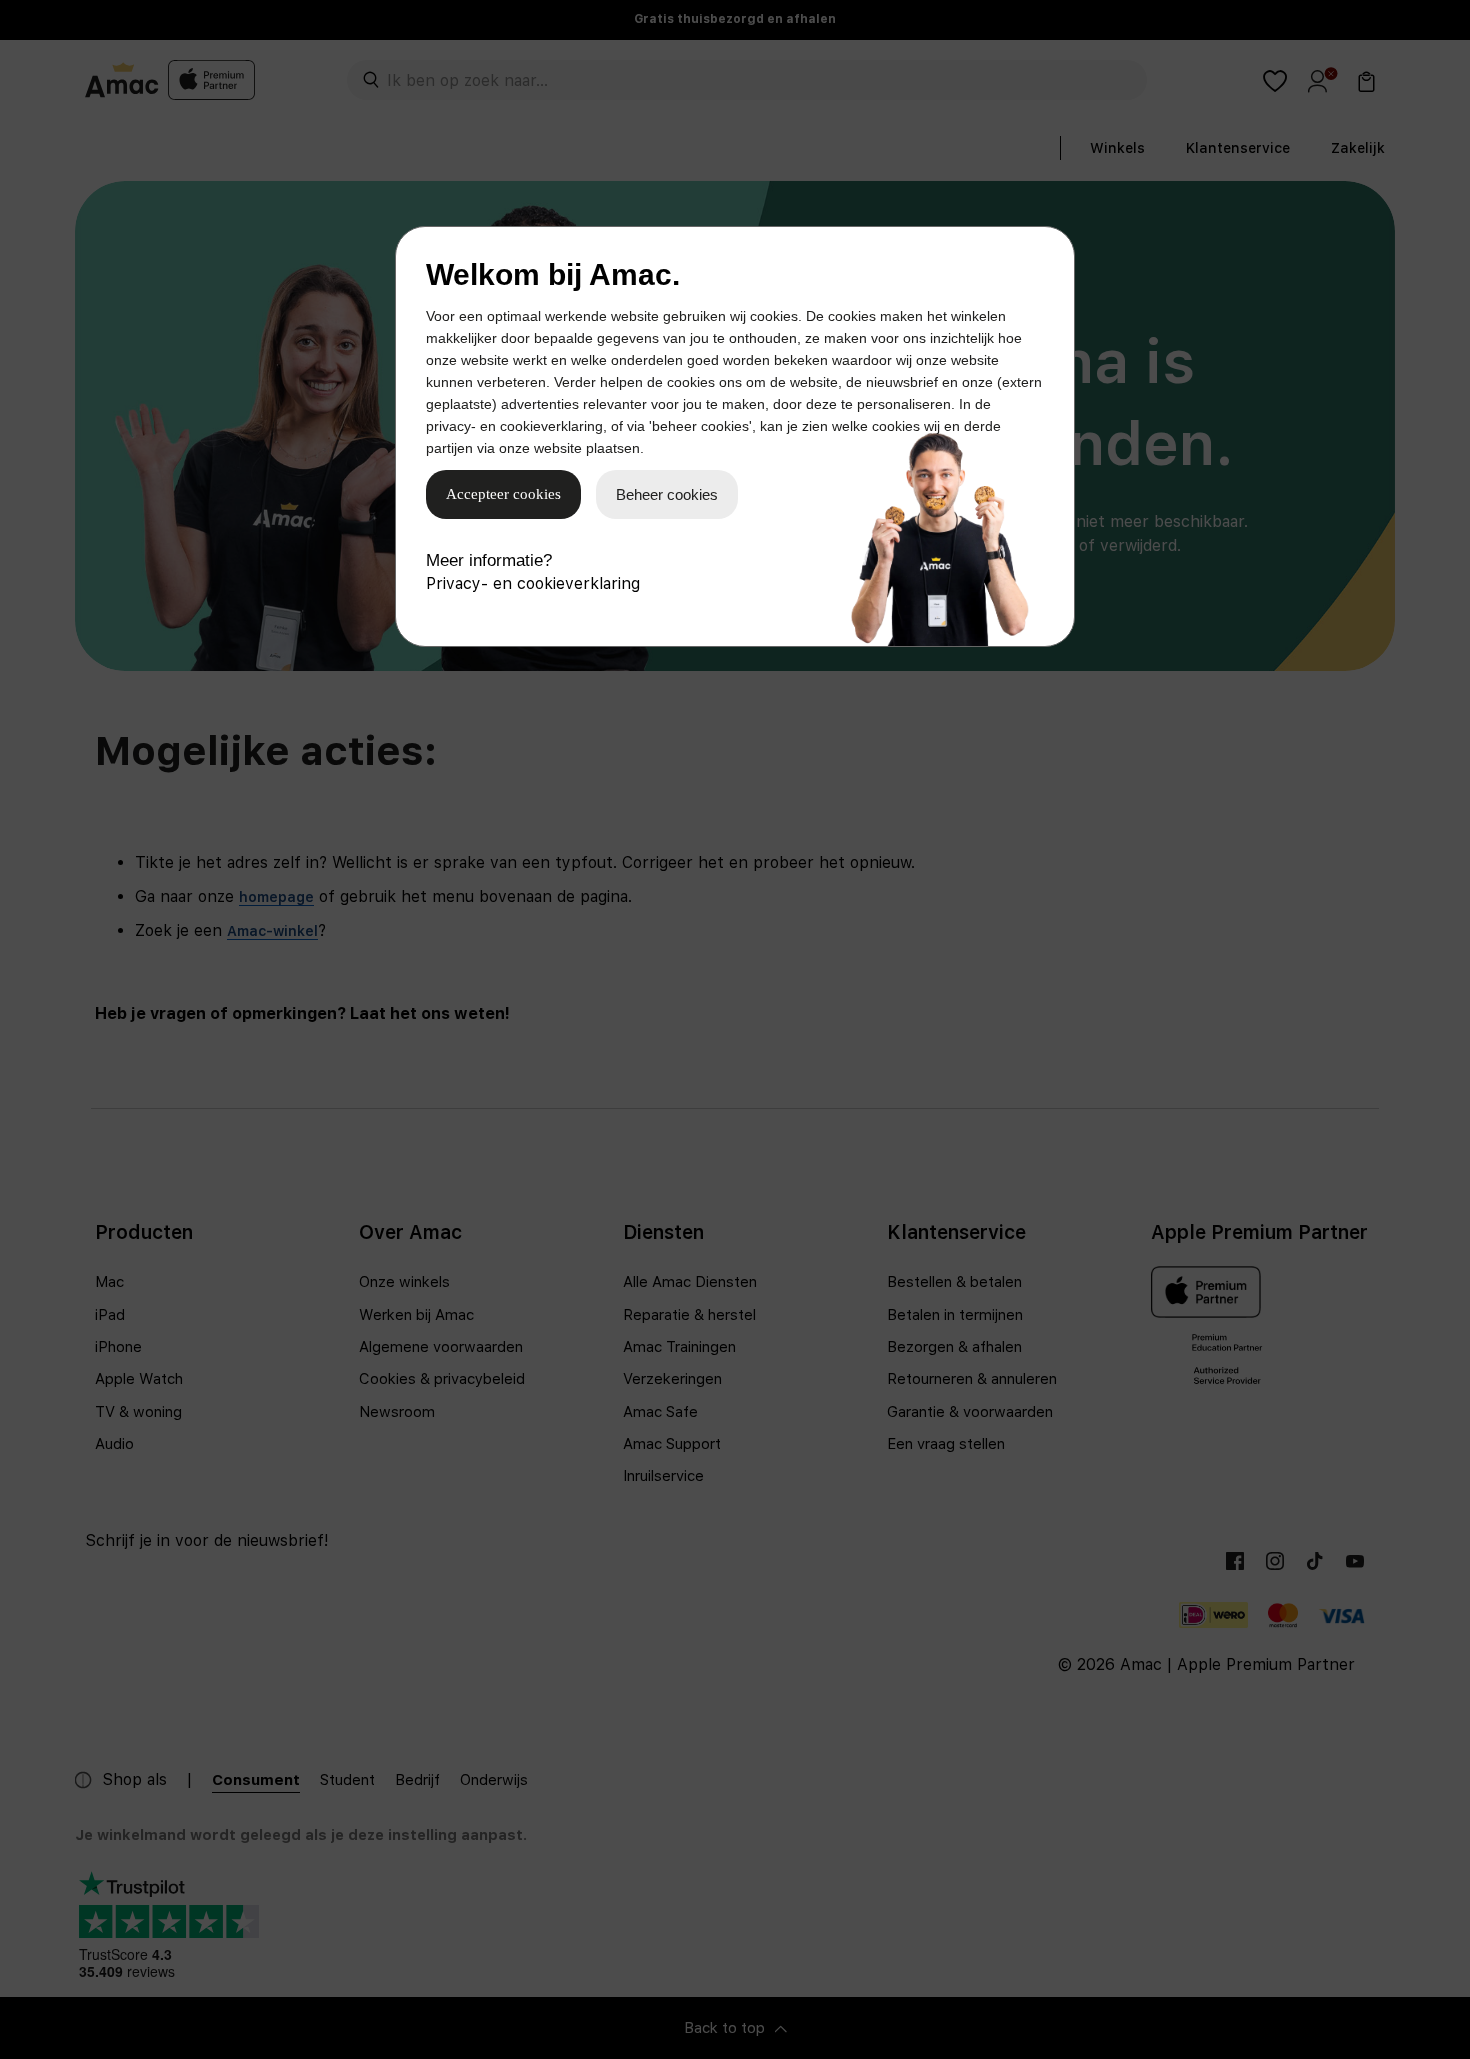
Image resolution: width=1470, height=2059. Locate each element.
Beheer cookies (667, 494)
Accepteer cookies (503, 494)
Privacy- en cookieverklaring (533, 583)
